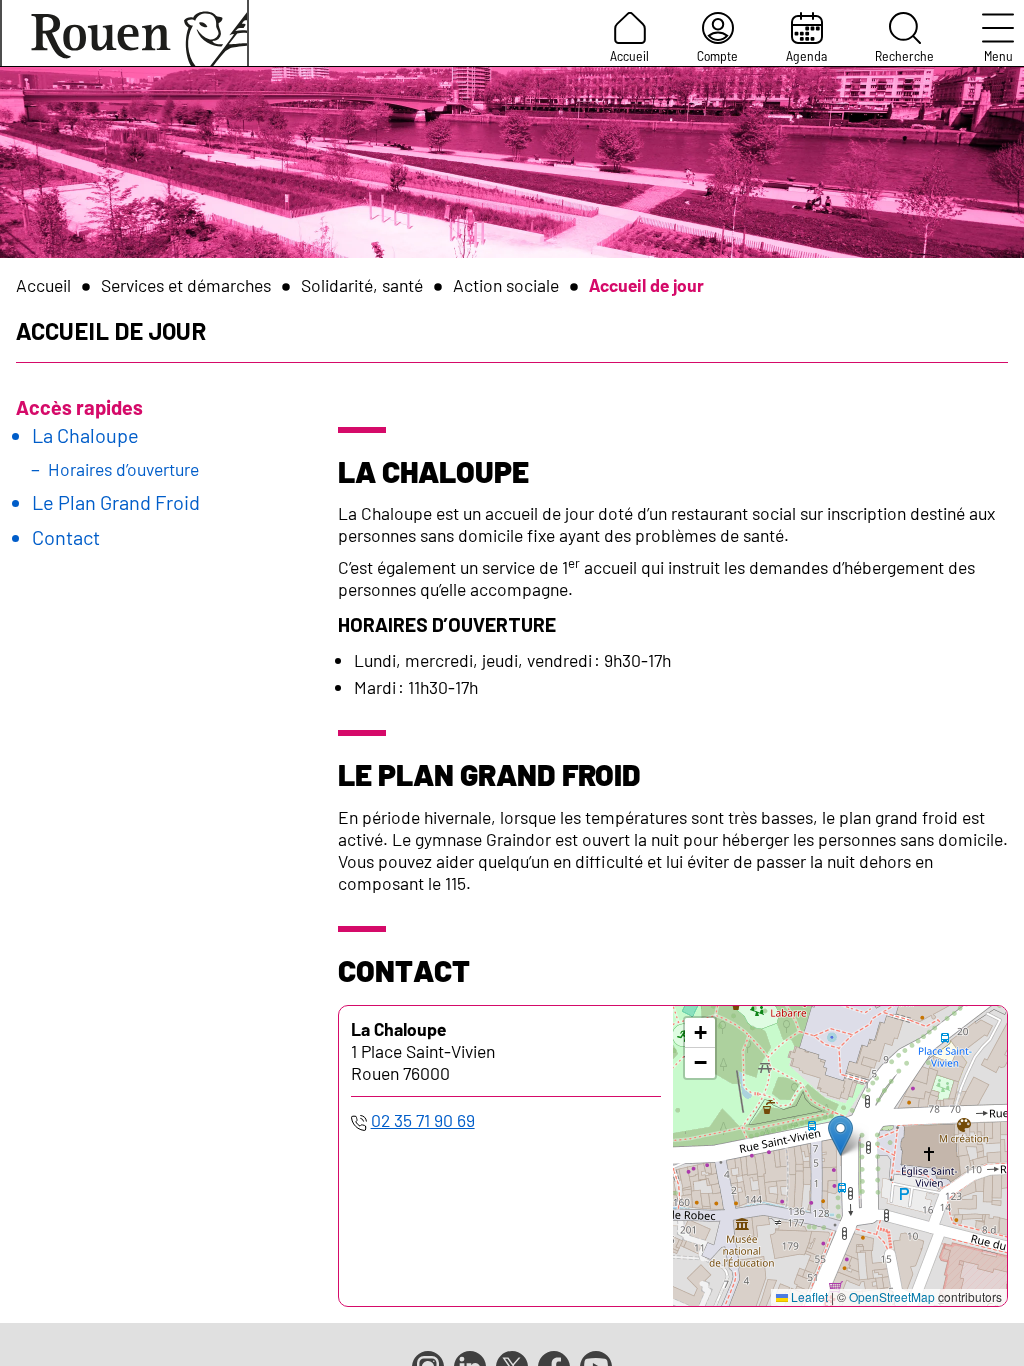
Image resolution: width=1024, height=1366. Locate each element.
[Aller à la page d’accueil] (124, 33)
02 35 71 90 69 (423, 1120)
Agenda (806, 55)
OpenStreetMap (892, 1296)
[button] (840, 1135)
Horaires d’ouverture (123, 469)
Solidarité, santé (362, 285)
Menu (998, 55)
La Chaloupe (85, 435)
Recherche (904, 55)
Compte (717, 55)
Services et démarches (186, 285)
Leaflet (808, 1296)
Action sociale (506, 285)
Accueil (629, 55)
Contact (66, 537)
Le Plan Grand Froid (116, 502)
